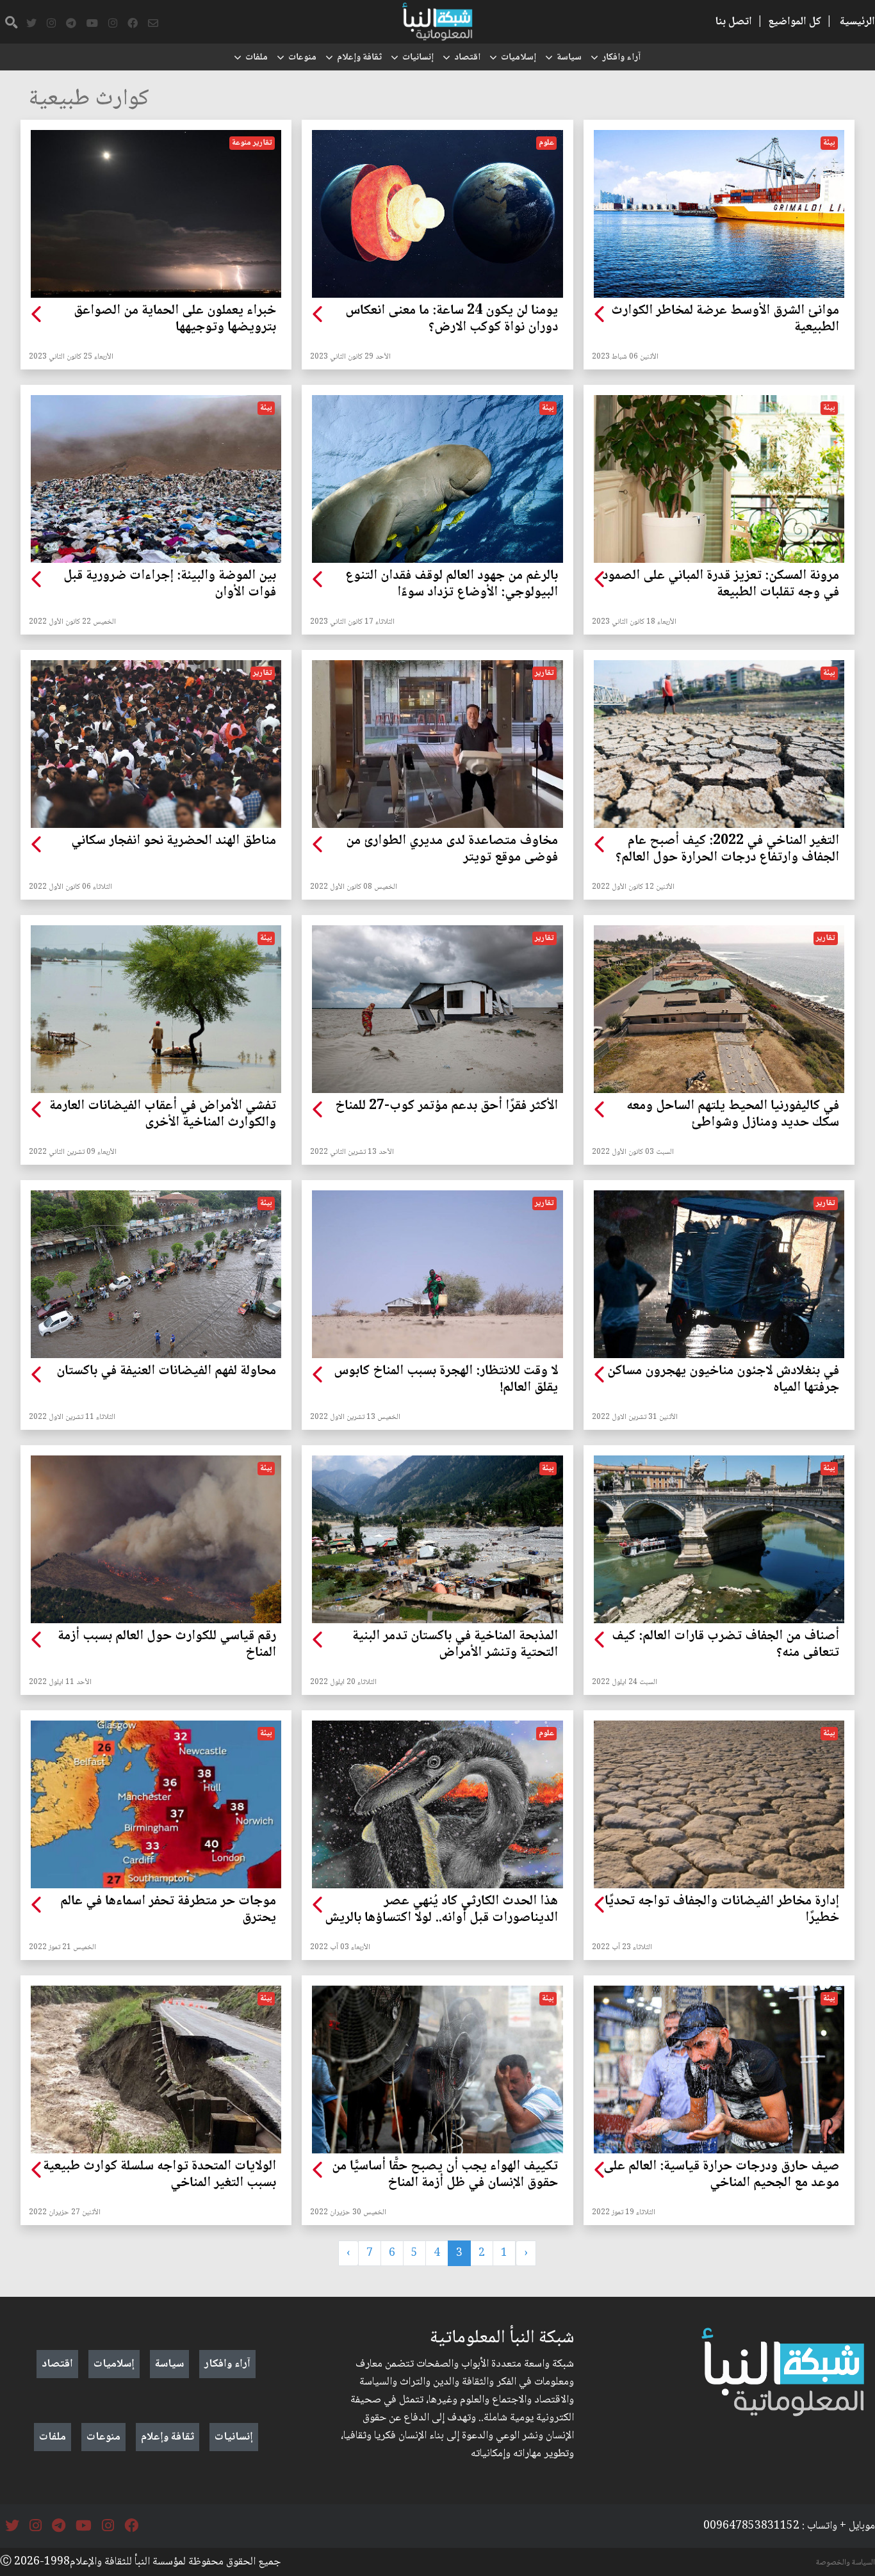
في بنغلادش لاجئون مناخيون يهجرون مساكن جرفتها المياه (723, 1380)
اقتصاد (467, 58)
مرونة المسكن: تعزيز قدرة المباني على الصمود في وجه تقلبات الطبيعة (721, 585)
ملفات (257, 58)
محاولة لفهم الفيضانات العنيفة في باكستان (166, 1372)
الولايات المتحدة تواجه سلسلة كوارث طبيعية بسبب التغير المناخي (159, 2175)
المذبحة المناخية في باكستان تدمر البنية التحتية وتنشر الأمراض (455, 1645)
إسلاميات (519, 58)
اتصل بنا (733, 22)
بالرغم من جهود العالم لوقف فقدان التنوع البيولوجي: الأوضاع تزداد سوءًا (451, 585)
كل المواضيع (795, 22)
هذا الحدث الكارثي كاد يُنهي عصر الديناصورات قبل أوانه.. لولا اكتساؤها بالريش (441, 1910)
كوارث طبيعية (89, 100)
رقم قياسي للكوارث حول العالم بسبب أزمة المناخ (167, 1645)
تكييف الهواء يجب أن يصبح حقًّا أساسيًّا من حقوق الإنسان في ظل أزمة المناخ (445, 2175)
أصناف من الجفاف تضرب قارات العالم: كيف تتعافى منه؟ (725, 1645)
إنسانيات (418, 58)
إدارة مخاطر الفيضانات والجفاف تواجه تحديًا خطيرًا (722, 1910)
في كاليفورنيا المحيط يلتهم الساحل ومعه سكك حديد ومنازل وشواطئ (733, 1115)
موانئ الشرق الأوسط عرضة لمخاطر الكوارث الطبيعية (725, 320)
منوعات (302, 58)
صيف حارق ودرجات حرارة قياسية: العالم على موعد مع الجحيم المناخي (721, 2175)
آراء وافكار (621, 58)
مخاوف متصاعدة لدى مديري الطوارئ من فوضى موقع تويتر (452, 850)
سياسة (569, 58)
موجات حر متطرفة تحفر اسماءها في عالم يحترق (168, 1910)
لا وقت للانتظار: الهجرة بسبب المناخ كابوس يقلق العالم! (446, 1380)
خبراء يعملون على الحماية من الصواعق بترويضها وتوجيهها (175, 320)
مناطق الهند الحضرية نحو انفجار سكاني (174, 841)
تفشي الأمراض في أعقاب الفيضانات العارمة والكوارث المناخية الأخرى (163, 1115)
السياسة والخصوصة (846, 2563)
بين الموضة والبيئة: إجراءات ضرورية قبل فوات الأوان (170, 585)
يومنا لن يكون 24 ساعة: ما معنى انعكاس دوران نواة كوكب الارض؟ (451, 320)
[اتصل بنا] (153, 24)
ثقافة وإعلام (359, 58)
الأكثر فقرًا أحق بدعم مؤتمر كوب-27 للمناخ (446, 1106)
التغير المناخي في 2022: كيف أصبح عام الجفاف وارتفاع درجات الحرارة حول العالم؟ (727, 850)
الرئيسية (857, 22)
